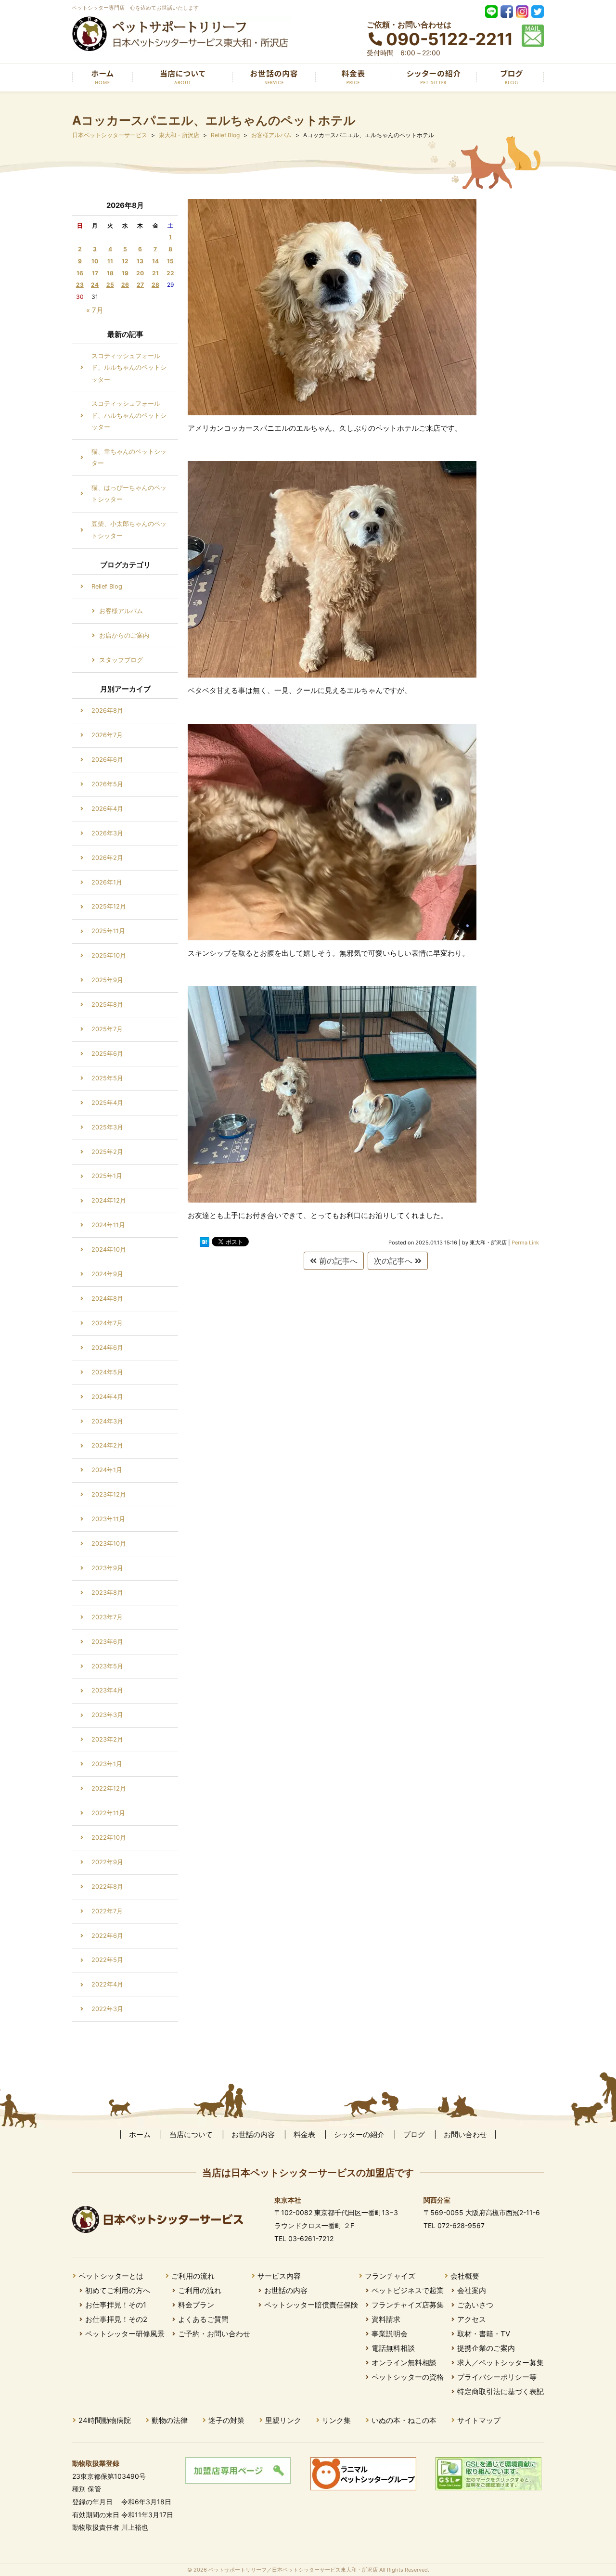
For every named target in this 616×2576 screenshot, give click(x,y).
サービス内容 (279, 2276)
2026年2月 (107, 858)
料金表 (304, 2134)
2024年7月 (107, 1323)
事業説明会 (390, 2334)
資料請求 (386, 2319)
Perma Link (525, 1243)
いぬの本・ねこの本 (404, 2420)
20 (140, 273)
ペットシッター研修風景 (125, 2334)
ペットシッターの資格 (408, 2377)
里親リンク (283, 2420)
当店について (191, 2134)
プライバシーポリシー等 (497, 2377)
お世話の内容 (253, 2134)
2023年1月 (107, 1764)
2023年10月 (109, 1544)
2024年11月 (108, 1225)
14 (155, 261)
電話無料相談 (393, 2348)
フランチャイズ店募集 (408, 2305)
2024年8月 (107, 1299)
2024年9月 (107, 1274)
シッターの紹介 (359, 2134)
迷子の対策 (226, 2420)
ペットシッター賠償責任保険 (311, 2305)
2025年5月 (107, 1078)
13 (140, 261)
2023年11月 (108, 1519)
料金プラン (196, 2305)
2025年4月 (107, 1103)
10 (95, 261)
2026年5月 (107, 784)
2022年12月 (109, 1788)
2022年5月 (107, 1960)
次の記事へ (394, 1261)
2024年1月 (107, 1470)
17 (95, 273)
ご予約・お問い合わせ (214, 2334)
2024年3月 (107, 1421)
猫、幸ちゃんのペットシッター (129, 457)
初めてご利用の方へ (118, 2290)
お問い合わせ (465, 2134)
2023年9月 (107, 1568)
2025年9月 (107, 980)
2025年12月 (109, 906)
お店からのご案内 (124, 635)
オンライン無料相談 (404, 2363)
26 (125, 285)
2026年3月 (107, 833)
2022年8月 (107, 1887)
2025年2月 (107, 1152)
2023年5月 (107, 1666)
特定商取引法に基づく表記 (500, 2391)
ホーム (140, 2134)
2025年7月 (107, 1029)
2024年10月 (109, 1250)
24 (95, 285)
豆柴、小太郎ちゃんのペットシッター (129, 530)
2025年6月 (107, 1054)
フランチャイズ (390, 2276)
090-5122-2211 (449, 39)
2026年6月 (107, 760)
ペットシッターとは (111, 2276)
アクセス (472, 2319)
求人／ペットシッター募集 (500, 2363)
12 (125, 261)
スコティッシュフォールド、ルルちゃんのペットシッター (129, 368)
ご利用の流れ (193, 2276)
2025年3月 (107, 1127)
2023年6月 (107, 1642)
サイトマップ (479, 2420)
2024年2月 (107, 1445)
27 (140, 285)
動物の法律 (170, 2420)
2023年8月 (107, 1593)
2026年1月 (107, 882)
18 (110, 273)
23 (80, 285)
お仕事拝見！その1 (116, 2305)
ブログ (414, 2134)
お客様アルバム (121, 611)
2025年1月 (107, 1176)
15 (170, 261)
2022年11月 (108, 1813)
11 (110, 261)
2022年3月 (107, 2009)
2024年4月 (107, 1397)
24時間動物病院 (105, 2420)
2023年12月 (109, 1494)
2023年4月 (107, 1690)
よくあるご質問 (203, 2319)
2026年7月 (107, 735)
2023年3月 (107, 1715)
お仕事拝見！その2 (116, 2319)
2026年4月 (107, 809)
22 (170, 273)
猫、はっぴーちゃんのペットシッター (129, 493)
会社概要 (465, 2276)
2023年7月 (107, 1617)
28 (155, 285)
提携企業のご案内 (486, 2348)
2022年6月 (107, 1936)
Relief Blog (107, 586)
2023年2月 (107, 1739)
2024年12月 (109, 1200)
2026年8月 (107, 711)
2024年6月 (107, 1348)
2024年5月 (107, 1372)
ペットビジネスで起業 (408, 2290)
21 (155, 273)
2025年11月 (108, 931)
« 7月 (95, 310)
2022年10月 (109, 1838)
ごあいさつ (475, 2305)
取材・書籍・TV (484, 2334)
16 (80, 273)
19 (125, 273)
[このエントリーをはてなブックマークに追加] (205, 1242)
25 (110, 285)
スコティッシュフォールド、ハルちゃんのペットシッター (129, 415)
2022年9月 (107, 1862)
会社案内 (472, 2290)
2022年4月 (107, 1984)
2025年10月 (109, 955)
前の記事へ (337, 1261)
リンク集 (336, 2420)
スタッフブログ (121, 660)
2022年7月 (107, 1911)
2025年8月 (107, 1005)
